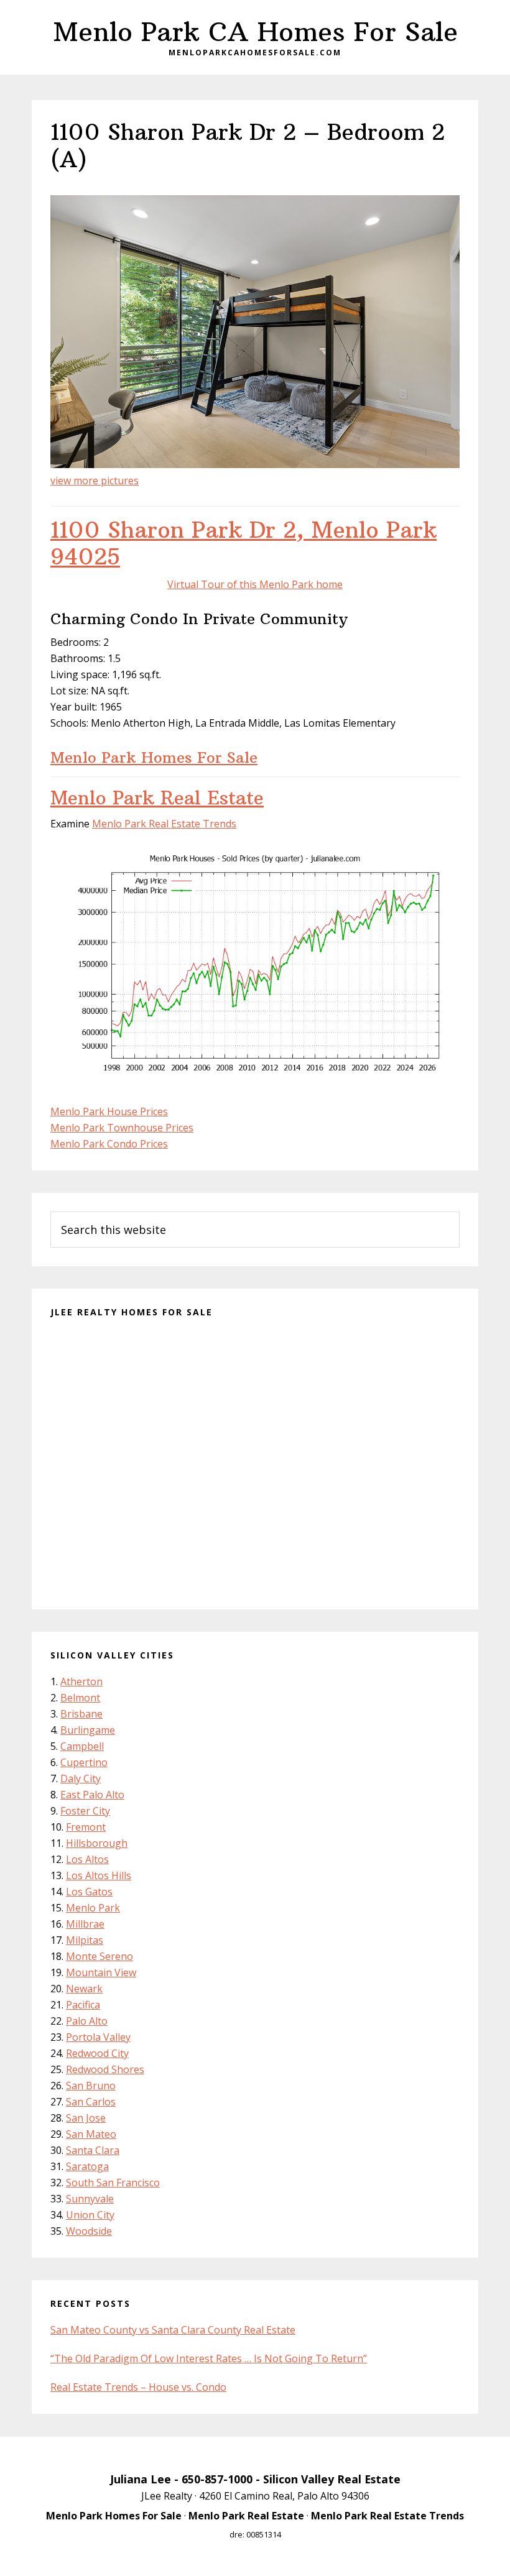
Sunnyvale (90, 2199)
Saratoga (87, 2166)
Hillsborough (97, 1843)
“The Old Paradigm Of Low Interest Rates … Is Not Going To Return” (209, 2358)
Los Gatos (89, 1892)
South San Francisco (113, 2183)
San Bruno (91, 2086)
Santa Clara (93, 2150)
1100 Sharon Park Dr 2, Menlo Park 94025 (243, 543)
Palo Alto (87, 2021)
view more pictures (95, 481)
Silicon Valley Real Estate (332, 2479)
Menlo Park (93, 1908)
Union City (90, 2215)
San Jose (86, 2118)
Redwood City (97, 2053)
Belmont (80, 1698)
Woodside (89, 2231)
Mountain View (101, 1972)
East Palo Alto (92, 1795)
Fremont (86, 1827)
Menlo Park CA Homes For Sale (255, 32)
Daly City (81, 1778)
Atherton (81, 1681)
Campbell (82, 1746)
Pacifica (83, 2005)
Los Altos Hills (99, 1875)
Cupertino (84, 1762)
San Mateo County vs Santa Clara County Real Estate (173, 2330)
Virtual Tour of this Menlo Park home (255, 584)
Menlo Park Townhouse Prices (122, 1128)
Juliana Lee (141, 2479)
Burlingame (88, 1730)
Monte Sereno (100, 1956)
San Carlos (91, 2102)
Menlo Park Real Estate (157, 798)
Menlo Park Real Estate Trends (164, 824)
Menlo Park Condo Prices (109, 1144)
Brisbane (81, 1714)
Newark (84, 1989)
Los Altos (87, 1859)
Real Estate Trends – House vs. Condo (138, 2387)
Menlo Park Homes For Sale (154, 757)
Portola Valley (98, 2037)
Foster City (85, 1811)
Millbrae (85, 1924)
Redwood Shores (105, 2069)
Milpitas (85, 1940)
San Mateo (91, 2134)
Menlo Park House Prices (109, 1111)
